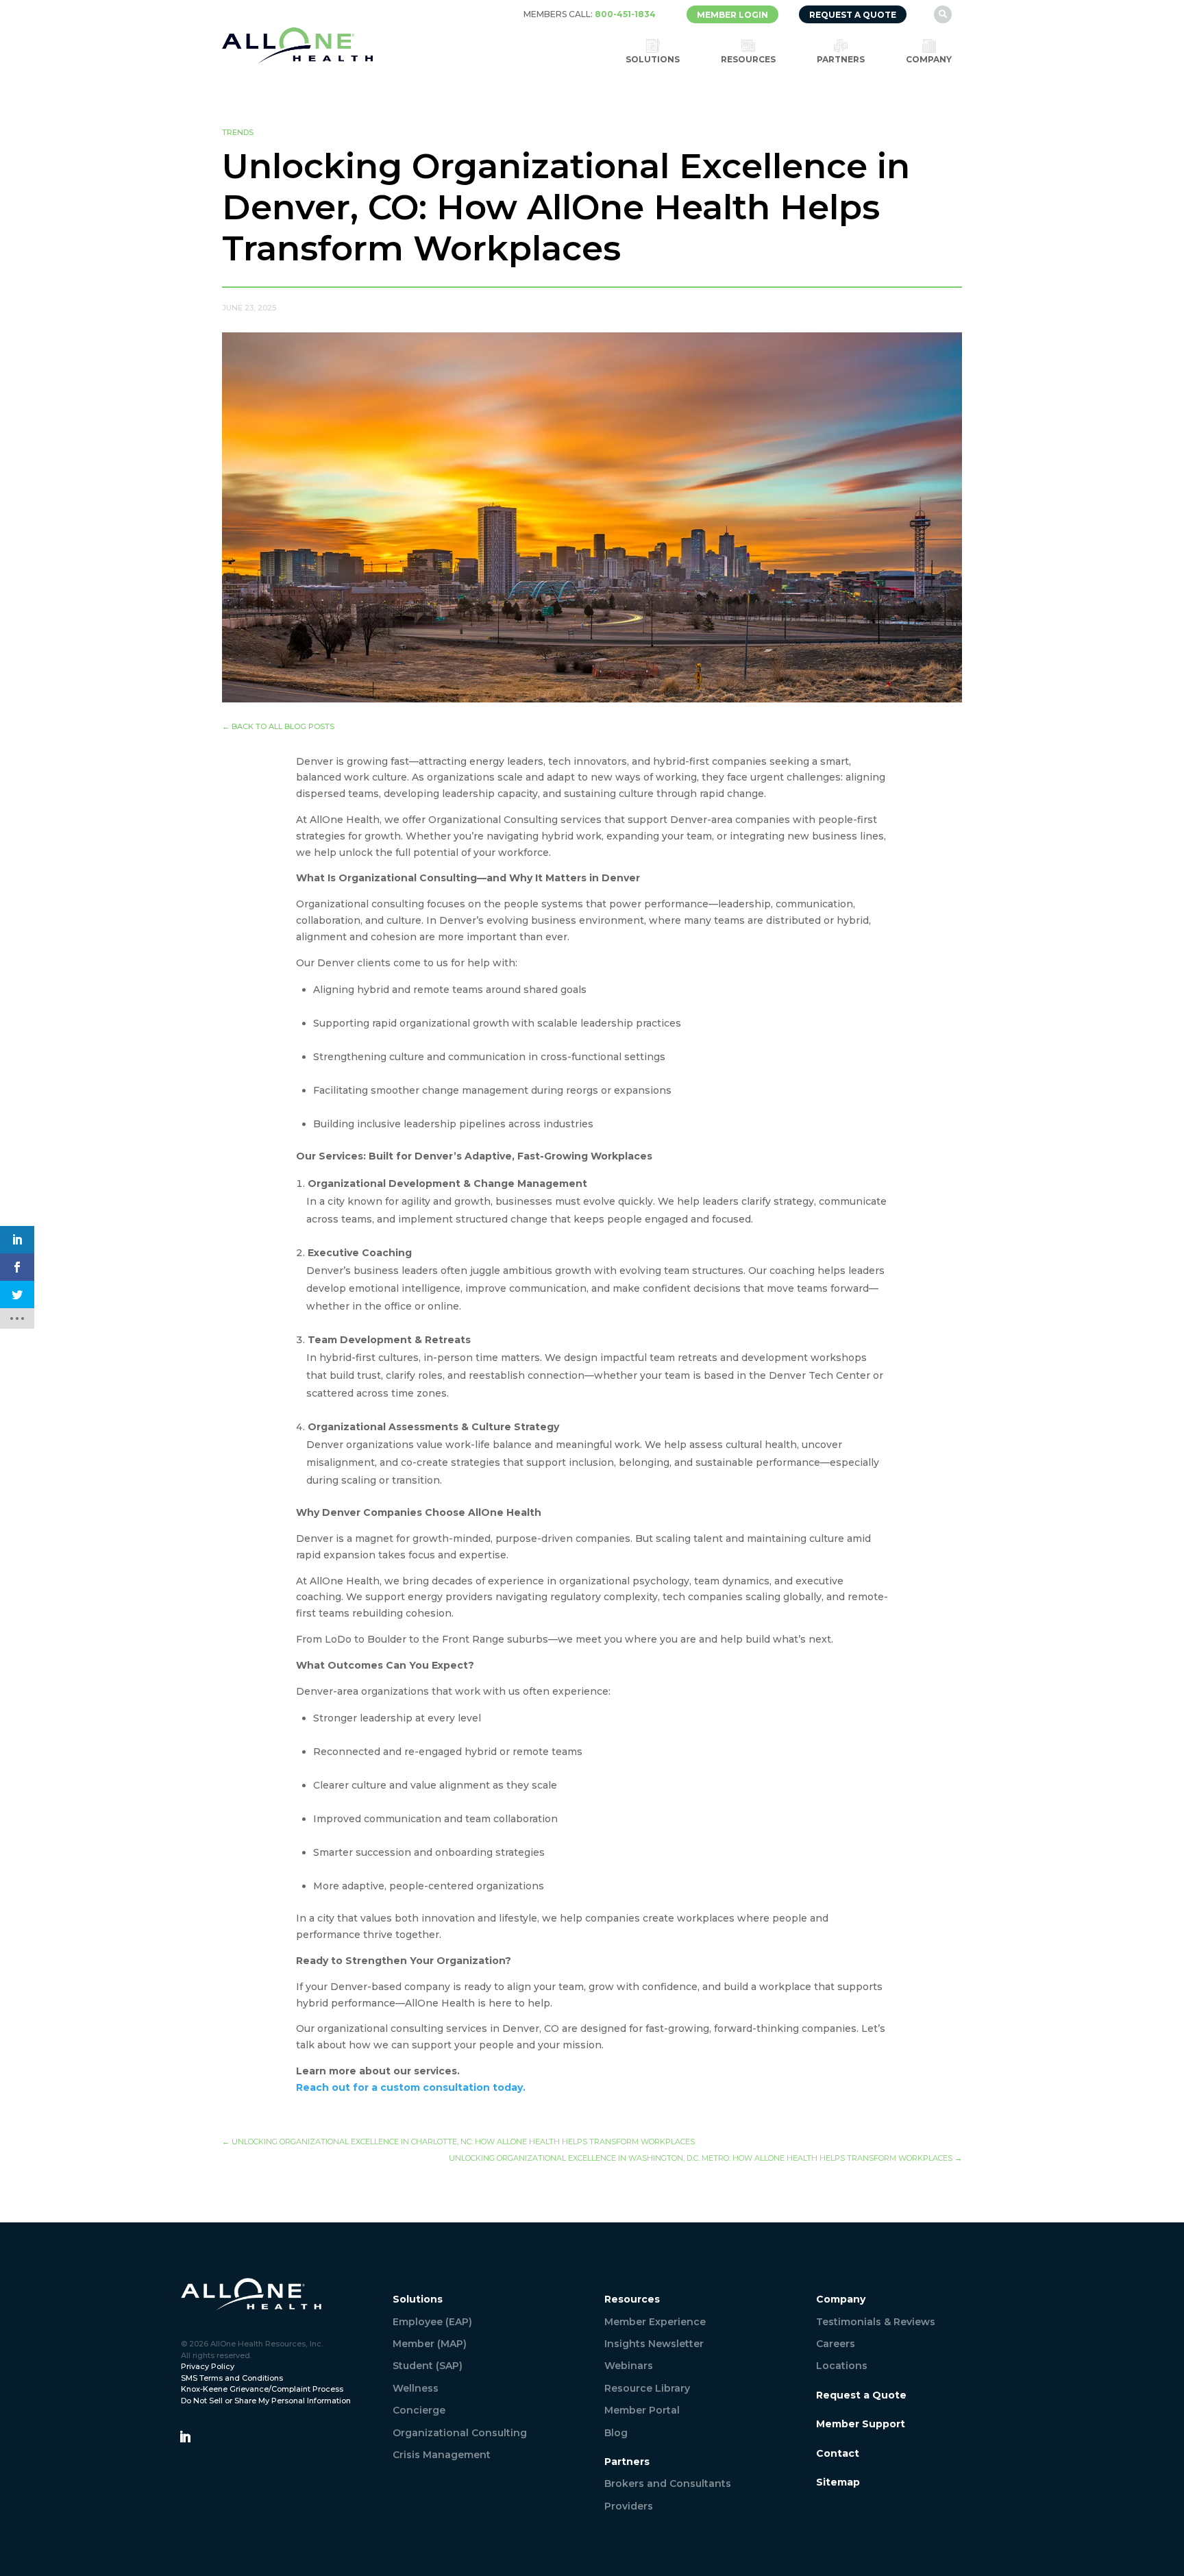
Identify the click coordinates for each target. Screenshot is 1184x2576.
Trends (238, 132)
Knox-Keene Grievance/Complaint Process (262, 2389)
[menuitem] (590, 14)
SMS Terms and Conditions (232, 2378)
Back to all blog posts (278, 726)
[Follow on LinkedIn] (185, 2437)
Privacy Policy (208, 2366)
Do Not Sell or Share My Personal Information (266, 2401)
